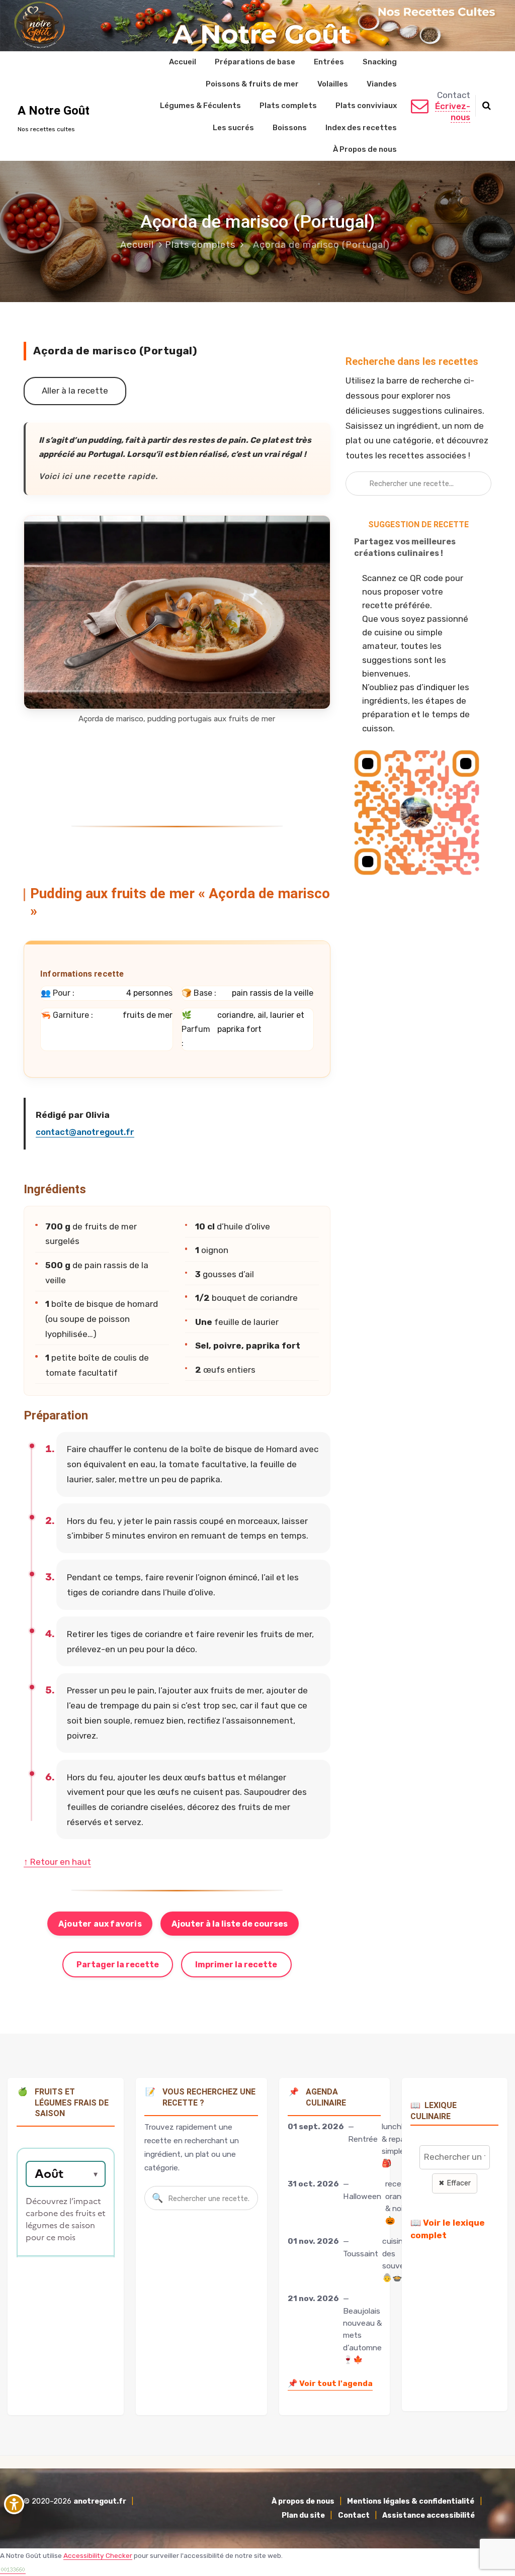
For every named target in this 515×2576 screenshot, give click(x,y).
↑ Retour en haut (57, 1862)
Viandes (382, 84)
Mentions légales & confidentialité (411, 2501)
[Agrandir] (317, 528)
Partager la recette (118, 1965)
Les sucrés (233, 128)
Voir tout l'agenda (330, 2383)
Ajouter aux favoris (100, 1924)
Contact (354, 2515)
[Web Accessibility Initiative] (14, 2504)
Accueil (183, 62)
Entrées (329, 62)
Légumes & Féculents (200, 106)
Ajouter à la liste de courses (230, 1924)
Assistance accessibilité (428, 2515)
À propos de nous (303, 2501)
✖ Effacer (455, 2183)
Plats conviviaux (366, 106)
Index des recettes (361, 128)
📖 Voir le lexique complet (448, 2229)
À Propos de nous (365, 149)
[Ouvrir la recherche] (487, 106)
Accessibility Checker (98, 2555)
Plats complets (288, 106)
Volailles (333, 84)
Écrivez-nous (453, 112)
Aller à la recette (75, 391)
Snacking (380, 62)
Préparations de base (255, 62)
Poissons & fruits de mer (252, 84)
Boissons (290, 128)
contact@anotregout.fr (85, 1132)
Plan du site (303, 2515)
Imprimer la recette (236, 1965)
